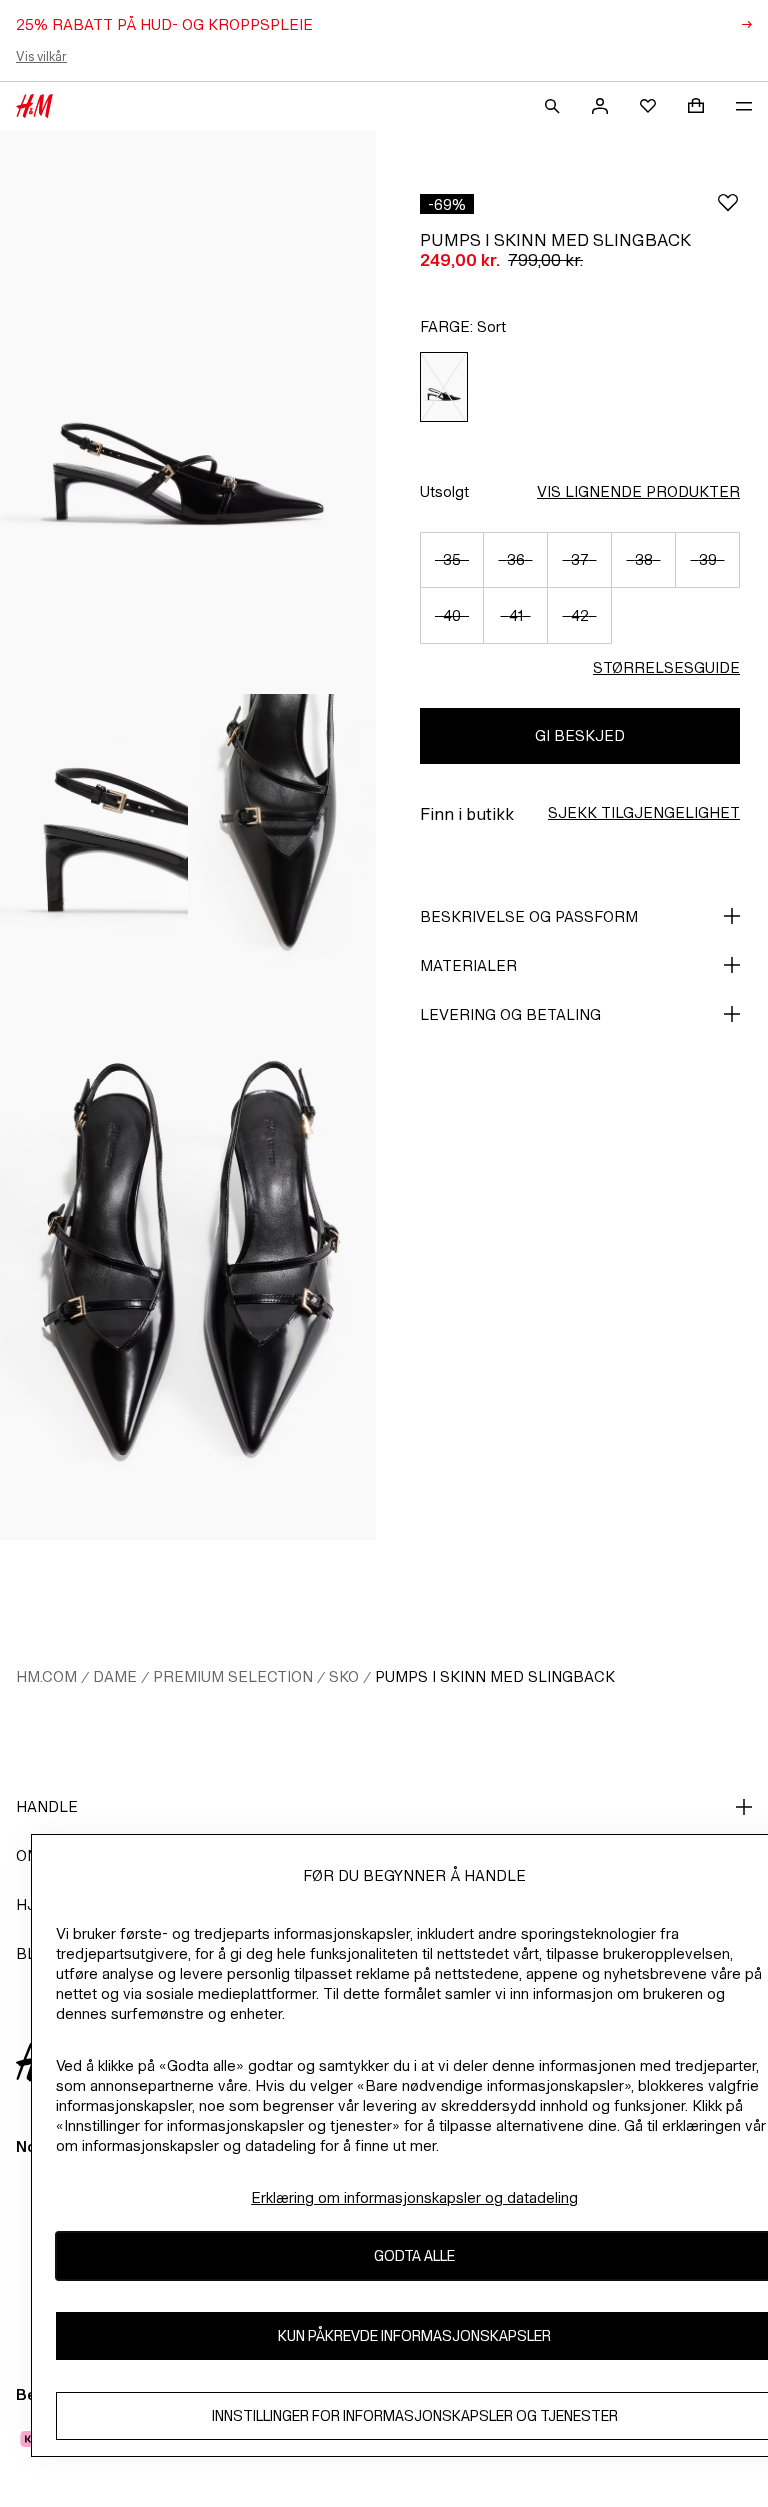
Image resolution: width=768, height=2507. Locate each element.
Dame (115, 1676)
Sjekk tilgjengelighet (644, 812)
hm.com (46, 1676)
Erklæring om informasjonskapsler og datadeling (414, 2197)
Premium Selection (233, 1676)
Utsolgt (444, 491)
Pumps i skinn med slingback (495, 1676)
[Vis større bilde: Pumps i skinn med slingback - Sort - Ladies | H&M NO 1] (188, 412)
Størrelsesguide (666, 667)
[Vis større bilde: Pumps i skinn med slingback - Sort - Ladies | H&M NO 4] (188, 1258)
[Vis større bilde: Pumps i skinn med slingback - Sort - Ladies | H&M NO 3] (282, 835)
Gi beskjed (580, 735)
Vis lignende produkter (638, 491)
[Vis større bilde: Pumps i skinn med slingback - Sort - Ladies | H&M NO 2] (94, 835)
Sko (344, 1676)
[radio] (444, 387)
